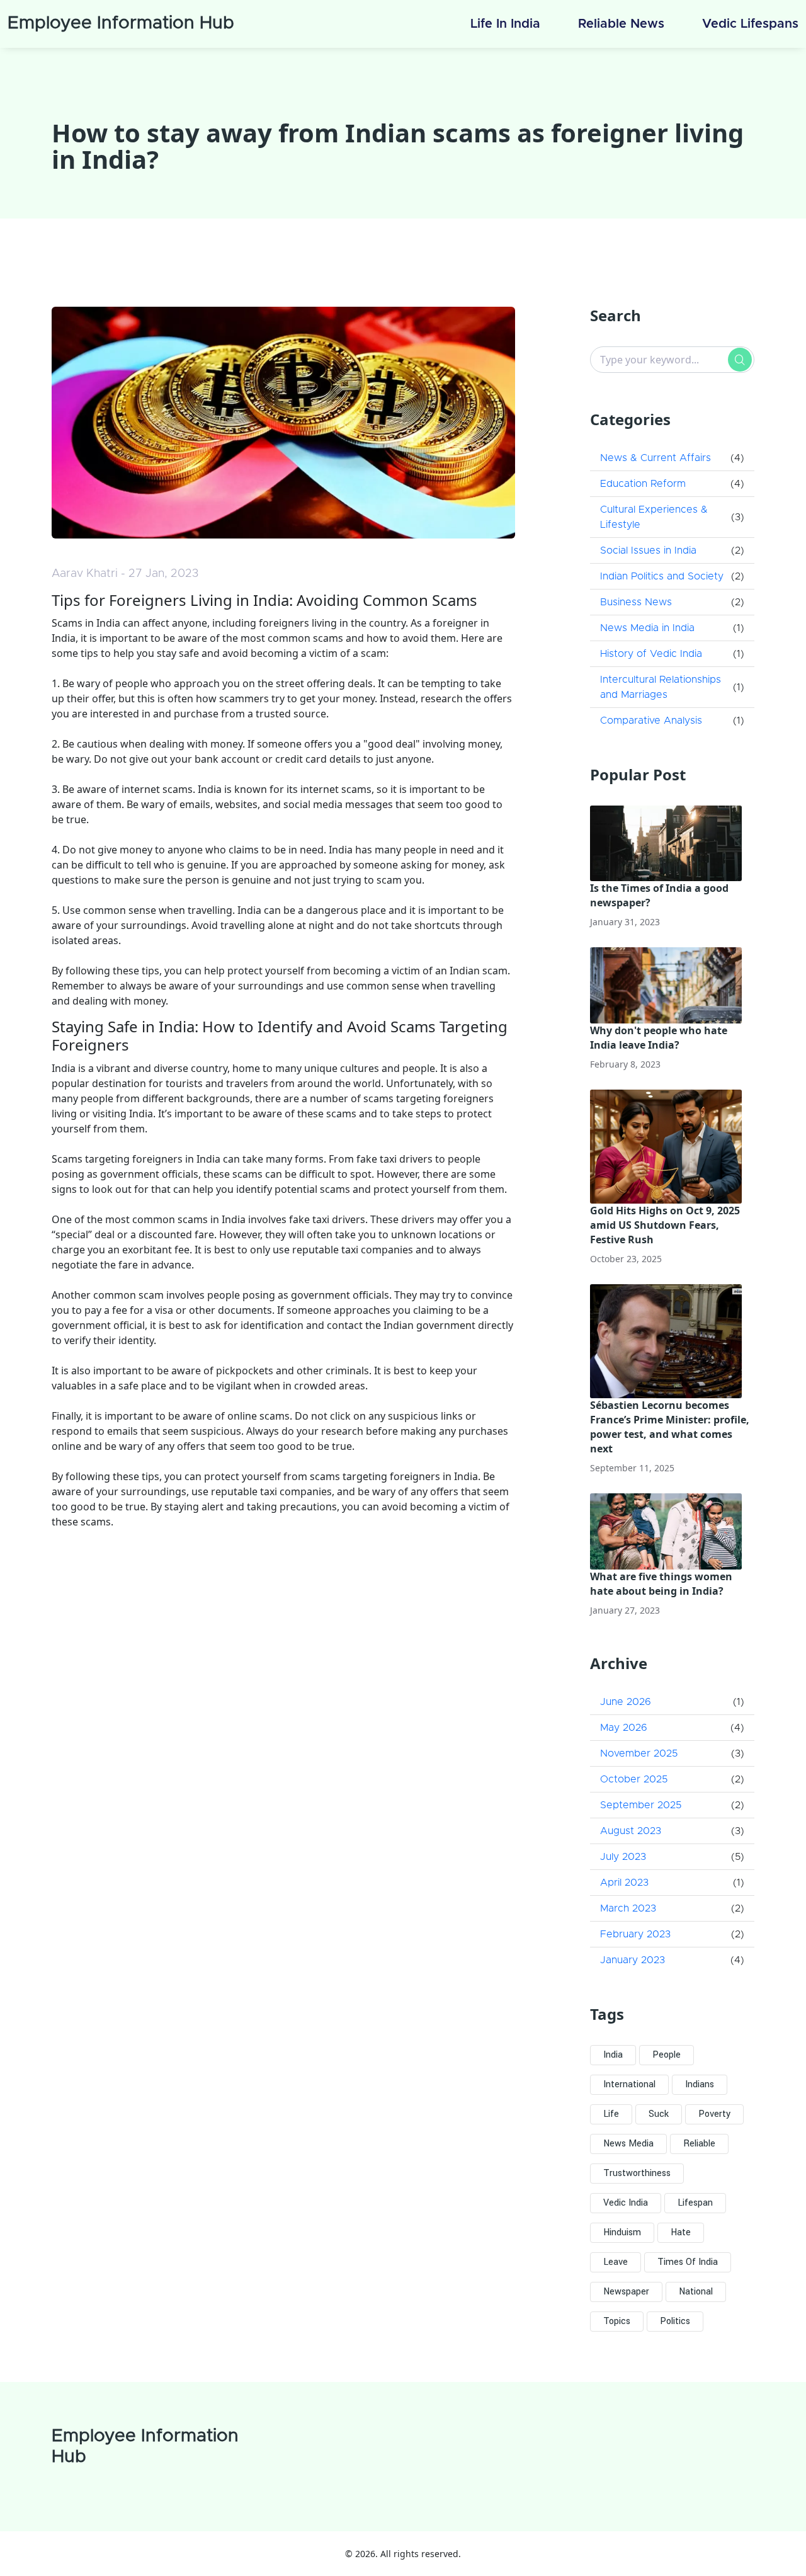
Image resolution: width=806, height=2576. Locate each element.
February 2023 (635, 1934)
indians (700, 2084)
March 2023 (628, 1908)
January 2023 (633, 1960)
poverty (714, 2114)
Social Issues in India (648, 550)
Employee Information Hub (121, 23)
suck (659, 2114)
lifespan (695, 2203)
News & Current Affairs (656, 458)
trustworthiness (637, 2173)
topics (617, 2321)
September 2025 (641, 1805)
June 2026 (626, 1702)
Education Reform (643, 484)
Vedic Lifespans (750, 24)
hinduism (622, 2232)
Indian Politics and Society (662, 576)
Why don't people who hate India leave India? (659, 1038)
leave (616, 2262)
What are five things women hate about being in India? (661, 1584)
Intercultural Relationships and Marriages (661, 687)
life (611, 2114)
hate (681, 2232)
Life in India (505, 24)
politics (675, 2321)
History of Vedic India (651, 654)
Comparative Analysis (651, 721)
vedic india (626, 2203)
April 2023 (624, 1883)
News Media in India (647, 628)
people (667, 2055)
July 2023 (623, 1857)
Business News (636, 602)
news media (628, 2144)
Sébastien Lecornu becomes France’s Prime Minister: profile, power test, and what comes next (670, 1427)
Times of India (688, 2262)
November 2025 (639, 1753)
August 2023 (631, 1831)
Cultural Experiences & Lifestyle (654, 517)
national (696, 2292)
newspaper (626, 2292)
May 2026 (624, 1728)
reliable (699, 2144)
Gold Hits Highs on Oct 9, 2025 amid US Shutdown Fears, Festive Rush (665, 1225)
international (629, 2084)
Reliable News (621, 24)
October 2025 (634, 1779)
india (613, 2055)
